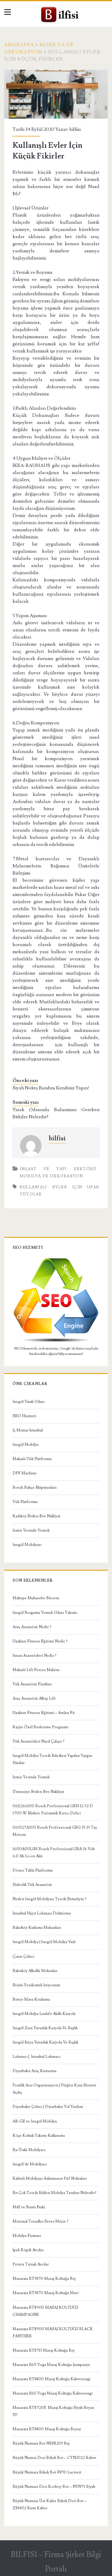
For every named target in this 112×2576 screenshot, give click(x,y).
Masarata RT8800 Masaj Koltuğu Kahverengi (52, 2379)
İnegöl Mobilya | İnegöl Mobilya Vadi (44, 1942)
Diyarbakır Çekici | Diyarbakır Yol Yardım (48, 2107)
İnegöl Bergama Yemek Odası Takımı (45, 1613)
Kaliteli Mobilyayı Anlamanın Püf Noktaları (50, 2179)
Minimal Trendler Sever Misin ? (40, 2221)
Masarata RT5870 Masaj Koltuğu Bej (44, 2279)
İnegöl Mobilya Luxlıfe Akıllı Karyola (44, 2014)
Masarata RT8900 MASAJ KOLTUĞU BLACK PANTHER (53, 2333)
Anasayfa (19, 45)
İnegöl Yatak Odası (29, 1402)
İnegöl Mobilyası (27, 1545)
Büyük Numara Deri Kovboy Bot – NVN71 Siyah (54, 2487)
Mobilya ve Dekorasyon (51, 1176)
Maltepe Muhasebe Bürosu (36, 1598)
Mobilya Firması (27, 2236)
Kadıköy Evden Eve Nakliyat (36, 1516)
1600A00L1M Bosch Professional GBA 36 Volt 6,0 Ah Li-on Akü (54, 1853)
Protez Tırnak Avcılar (31, 2264)
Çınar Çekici (23, 1957)
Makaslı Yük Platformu (32, 1459)
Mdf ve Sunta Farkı (29, 2207)
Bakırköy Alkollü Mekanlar (35, 1971)
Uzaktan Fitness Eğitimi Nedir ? (40, 1641)
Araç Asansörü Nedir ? (32, 1627)
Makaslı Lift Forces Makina (36, 1670)
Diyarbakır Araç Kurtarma (34, 2071)
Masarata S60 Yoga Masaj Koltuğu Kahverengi (53, 2393)
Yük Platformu (25, 1502)
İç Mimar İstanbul (28, 1430)
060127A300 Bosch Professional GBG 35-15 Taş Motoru (55, 1831)
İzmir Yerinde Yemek (31, 1530)
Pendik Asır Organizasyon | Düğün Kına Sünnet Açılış (54, 2089)
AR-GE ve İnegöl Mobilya (35, 2121)
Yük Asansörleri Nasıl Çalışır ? (39, 1741)
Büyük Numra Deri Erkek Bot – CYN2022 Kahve (55, 2458)
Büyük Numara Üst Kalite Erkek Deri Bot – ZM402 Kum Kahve (49, 2504)
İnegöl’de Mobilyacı (30, 2164)
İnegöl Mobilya (26, 1445)
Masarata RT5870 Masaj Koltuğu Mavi (46, 2293)
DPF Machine (25, 1473)
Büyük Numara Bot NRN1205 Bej (41, 2443)
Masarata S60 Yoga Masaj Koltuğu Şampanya (51, 2365)
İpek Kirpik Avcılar (28, 2250)
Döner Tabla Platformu (33, 1870)
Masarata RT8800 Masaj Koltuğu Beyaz (47, 2429)
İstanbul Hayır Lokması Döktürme (42, 1913)
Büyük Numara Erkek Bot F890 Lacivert (47, 2472)
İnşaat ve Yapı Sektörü (58, 1169)
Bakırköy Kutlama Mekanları (37, 1928)
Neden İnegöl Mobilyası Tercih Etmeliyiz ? (50, 1899)
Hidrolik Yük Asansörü (32, 1885)
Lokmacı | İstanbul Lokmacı (36, 2057)
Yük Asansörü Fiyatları (32, 1684)
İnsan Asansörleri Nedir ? (34, 1656)
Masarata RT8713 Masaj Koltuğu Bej (43, 2350)
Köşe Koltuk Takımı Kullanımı (39, 2136)
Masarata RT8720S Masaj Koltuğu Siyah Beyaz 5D (53, 2411)
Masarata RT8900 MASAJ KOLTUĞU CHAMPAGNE (45, 2311)
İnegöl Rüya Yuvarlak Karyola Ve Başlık (45, 2042)
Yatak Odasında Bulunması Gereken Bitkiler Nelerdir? (56, 1113)
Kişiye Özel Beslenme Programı (40, 1727)
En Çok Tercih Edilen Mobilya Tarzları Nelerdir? (55, 2193)
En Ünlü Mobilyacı (29, 2150)
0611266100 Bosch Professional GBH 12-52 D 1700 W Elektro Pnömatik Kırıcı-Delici (53, 1810)
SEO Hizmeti (24, 1416)
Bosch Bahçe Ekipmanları (34, 1487)
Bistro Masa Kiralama (31, 1999)
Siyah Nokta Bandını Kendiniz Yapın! (51, 1088)
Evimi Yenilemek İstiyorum (36, 1985)
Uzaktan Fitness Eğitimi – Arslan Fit (44, 1713)
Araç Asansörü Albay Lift (34, 1698)
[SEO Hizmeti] (56, 1341)
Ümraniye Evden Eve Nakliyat (38, 1792)
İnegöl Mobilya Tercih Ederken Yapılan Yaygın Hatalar (52, 1759)
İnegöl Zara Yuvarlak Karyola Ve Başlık (45, 2028)
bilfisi (75, 129)
